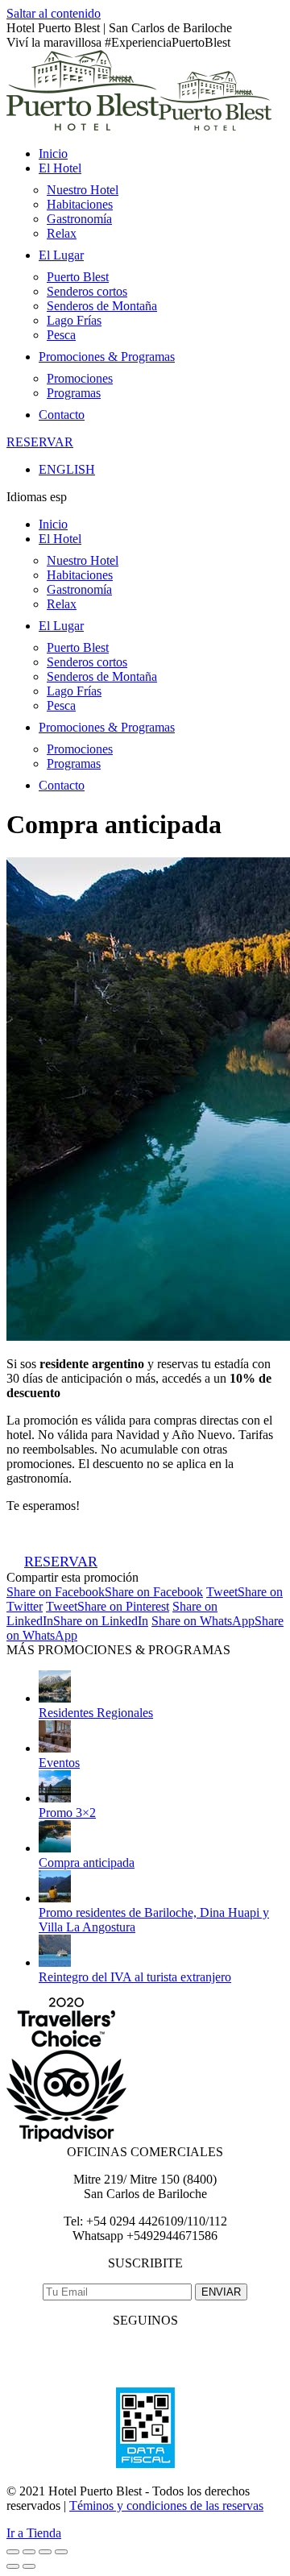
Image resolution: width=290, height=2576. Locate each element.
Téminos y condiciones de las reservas (166, 2505)
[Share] (29, 2552)
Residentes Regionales (96, 1713)
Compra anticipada (87, 1863)
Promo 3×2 (67, 1813)
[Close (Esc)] (13, 2552)
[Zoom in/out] (61, 2552)
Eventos (59, 1763)
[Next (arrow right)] (29, 2566)
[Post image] (55, 1698)
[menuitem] (53, 153)
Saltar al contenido (54, 13)
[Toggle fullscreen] (45, 2552)
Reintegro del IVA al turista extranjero (135, 1977)
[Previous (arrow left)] (13, 2566)
